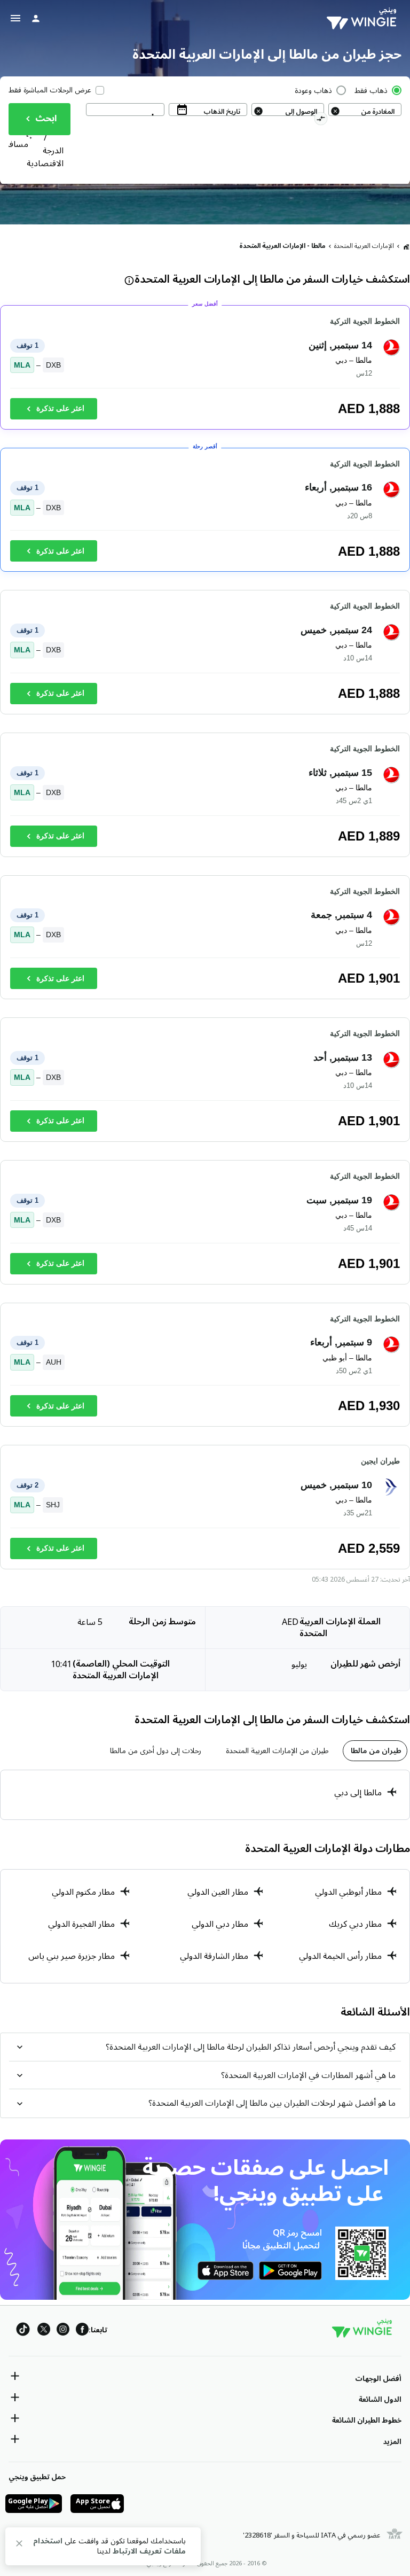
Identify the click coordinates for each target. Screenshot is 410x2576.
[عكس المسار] (321, 120)
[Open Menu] (15, 18)
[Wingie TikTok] (23, 2331)
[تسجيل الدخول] (36, 18)
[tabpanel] (205, 1795)
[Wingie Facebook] (82, 2331)
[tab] (375, 1751)
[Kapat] (19, 2545)
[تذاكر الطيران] (406, 246)
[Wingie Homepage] (364, 19)
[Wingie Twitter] (44, 2331)
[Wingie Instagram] (63, 2331)
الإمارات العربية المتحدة (364, 246)
